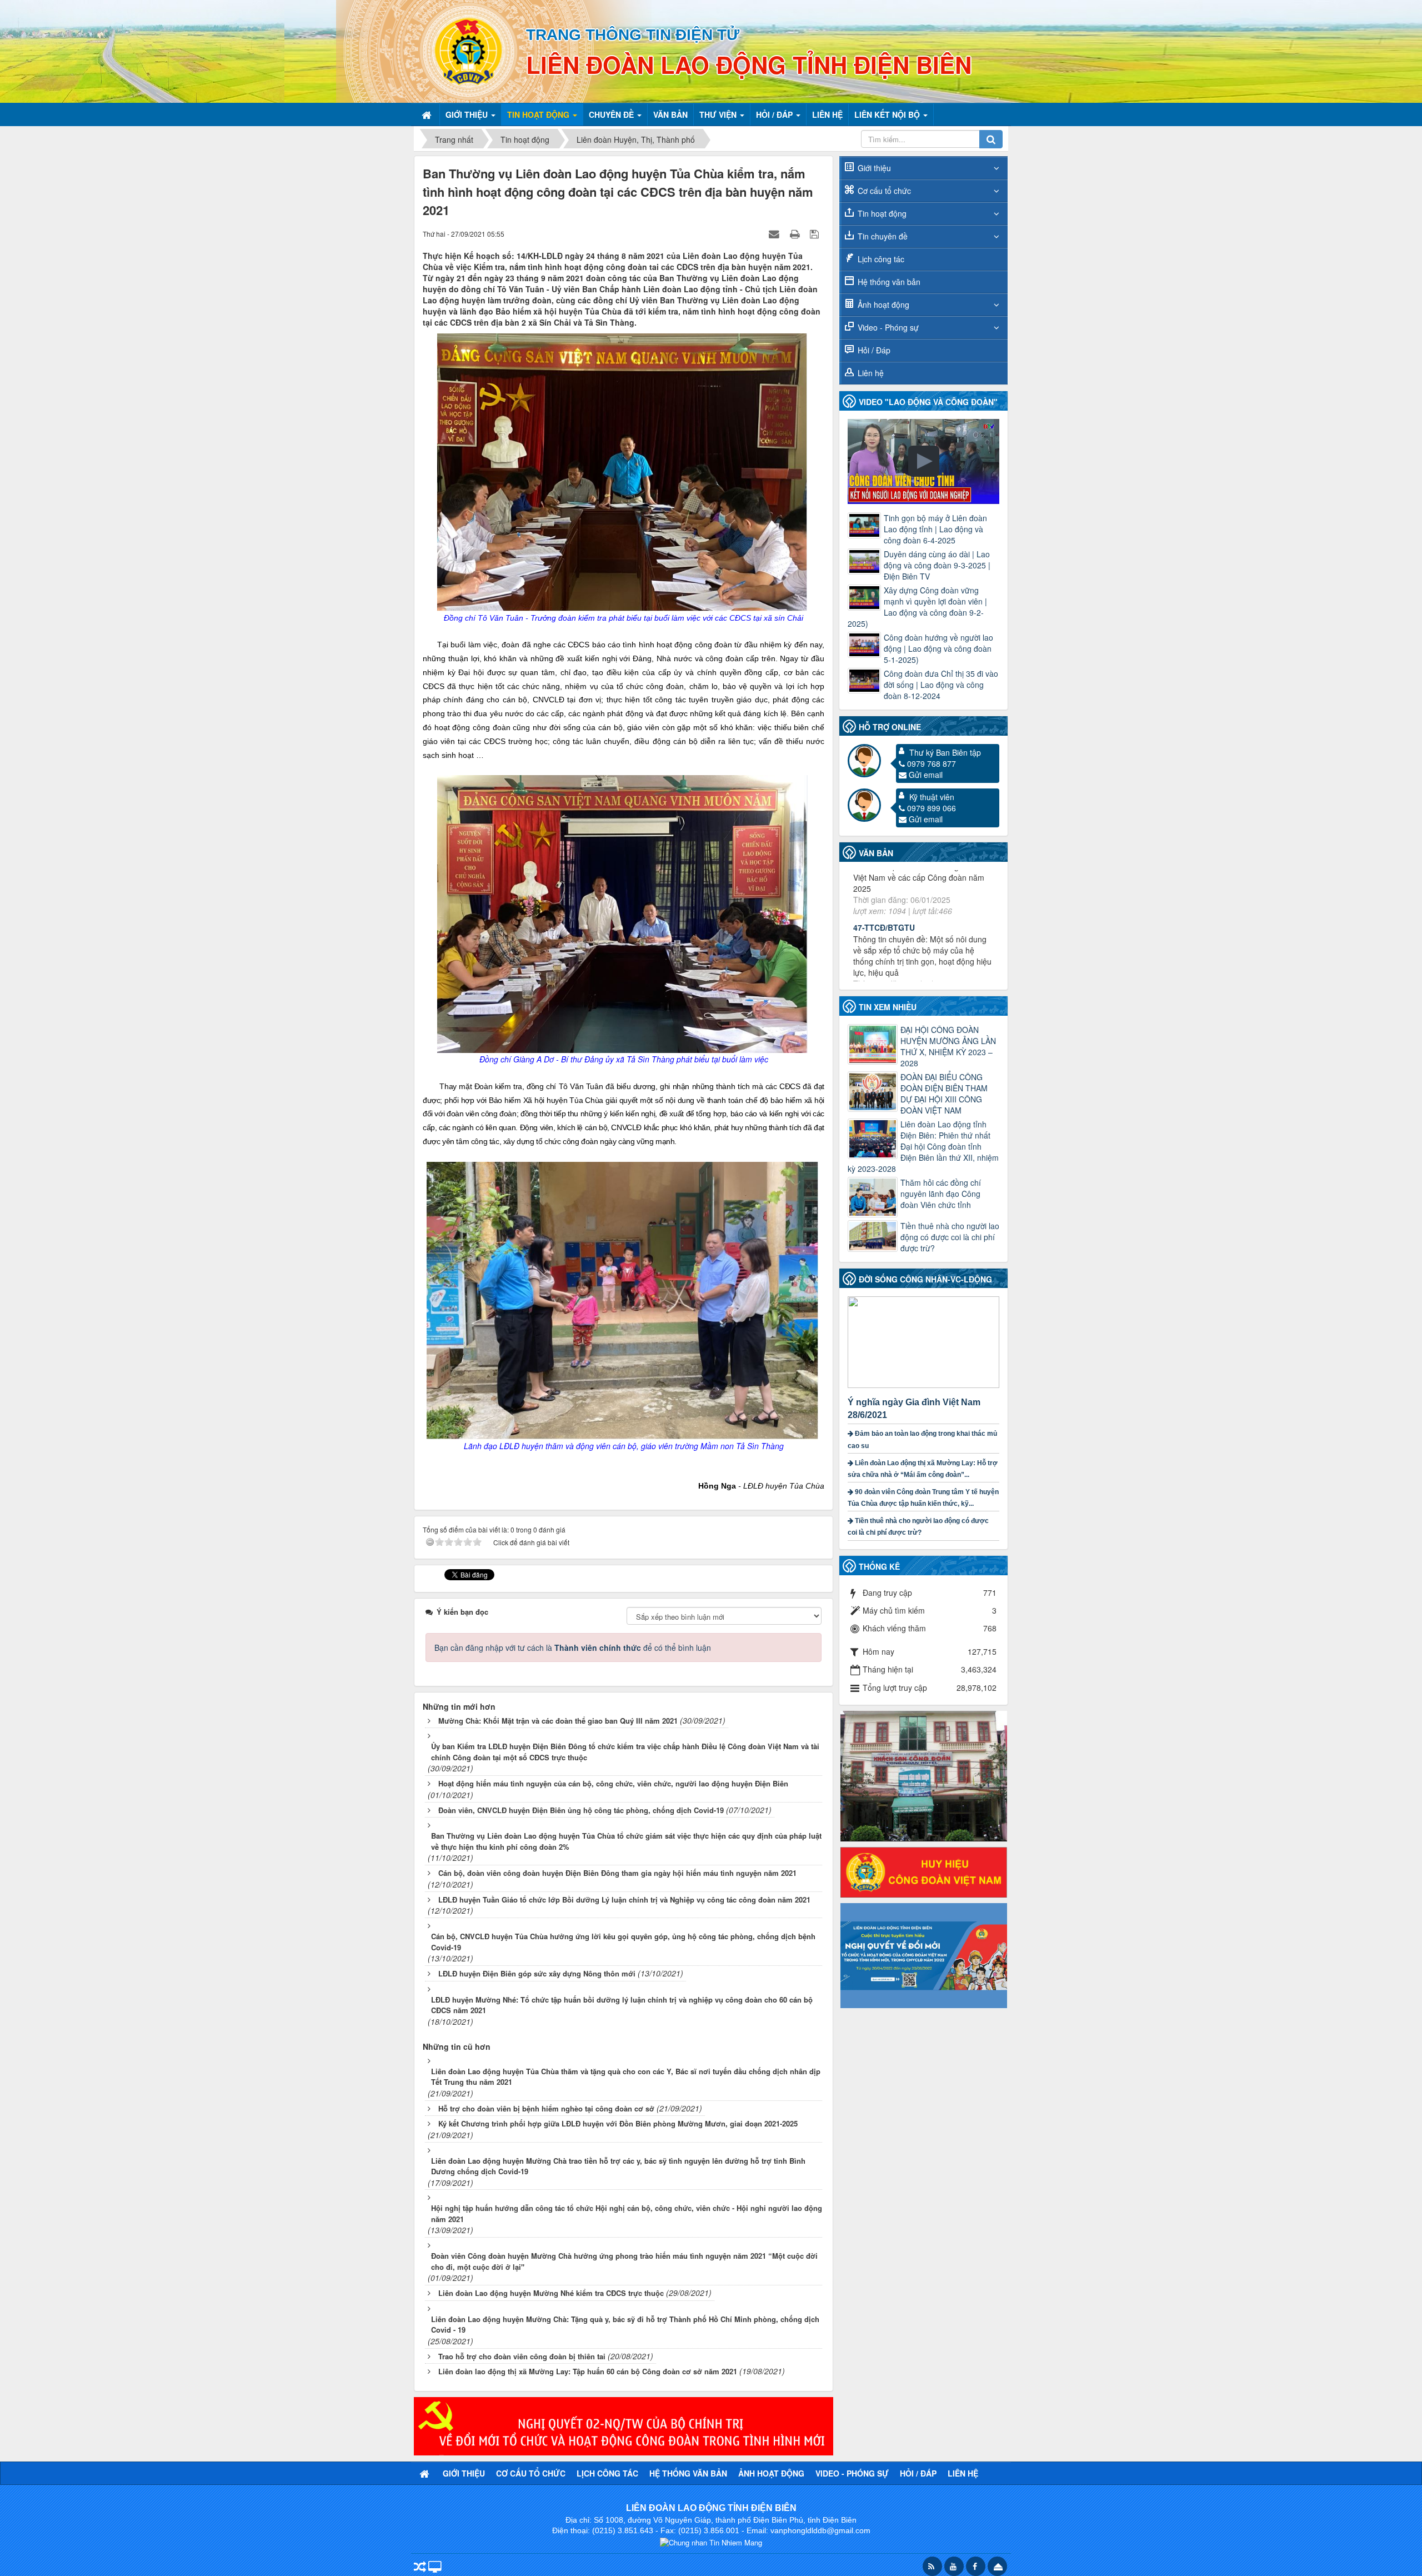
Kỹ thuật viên (932, 797)
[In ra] (796, 233)
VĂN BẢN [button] (670, 114)
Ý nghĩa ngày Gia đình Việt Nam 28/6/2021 (914, 1409)
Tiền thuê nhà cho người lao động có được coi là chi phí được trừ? (950, 1237)
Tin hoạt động (882, 213)
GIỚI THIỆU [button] (468, 114)
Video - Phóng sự (888, 327)
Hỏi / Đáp (874, 350)
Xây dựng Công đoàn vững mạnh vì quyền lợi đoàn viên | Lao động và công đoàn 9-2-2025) (917, 607)
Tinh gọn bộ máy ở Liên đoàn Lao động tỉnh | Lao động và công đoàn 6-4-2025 (935, 529)
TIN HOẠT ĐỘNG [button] (539, 114)
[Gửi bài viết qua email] (775, 233)
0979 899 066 (932, 808)
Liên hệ (871, 373)
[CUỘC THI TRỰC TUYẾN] (924, 1954)
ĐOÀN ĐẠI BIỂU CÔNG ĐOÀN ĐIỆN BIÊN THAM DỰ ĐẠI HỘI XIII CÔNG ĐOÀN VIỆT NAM (944, 1094)
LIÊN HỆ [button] (827, 114)
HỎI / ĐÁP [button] (775, 114)
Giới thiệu (874, 168)
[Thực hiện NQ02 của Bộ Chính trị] (624, 2425)
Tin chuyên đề (883, 236)
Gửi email (926, 775)
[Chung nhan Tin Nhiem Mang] (711, 2541)
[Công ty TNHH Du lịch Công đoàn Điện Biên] (924, 1775)
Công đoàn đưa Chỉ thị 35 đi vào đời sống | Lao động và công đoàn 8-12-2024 (941, 685)
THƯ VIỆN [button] (719, 114)
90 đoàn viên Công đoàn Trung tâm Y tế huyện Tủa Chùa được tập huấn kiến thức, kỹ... (923, 1498)
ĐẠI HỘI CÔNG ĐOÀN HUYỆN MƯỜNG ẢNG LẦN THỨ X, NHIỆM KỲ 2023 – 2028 (948, 1046)
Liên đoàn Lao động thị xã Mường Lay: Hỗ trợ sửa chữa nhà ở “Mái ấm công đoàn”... (923, 1469)
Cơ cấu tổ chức (884, 191)
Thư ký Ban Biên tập (945, 752)
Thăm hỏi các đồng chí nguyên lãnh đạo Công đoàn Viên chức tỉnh (941, 1194)
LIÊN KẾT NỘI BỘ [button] (888, 114)
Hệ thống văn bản (889, 282)
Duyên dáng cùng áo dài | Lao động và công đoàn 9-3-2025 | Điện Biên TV (937, 565)
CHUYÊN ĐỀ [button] (612, 114)
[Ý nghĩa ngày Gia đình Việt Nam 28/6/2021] (925, 1341)
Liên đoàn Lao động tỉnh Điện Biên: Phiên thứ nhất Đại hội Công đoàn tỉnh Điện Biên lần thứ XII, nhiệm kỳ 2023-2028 (923, 1146)
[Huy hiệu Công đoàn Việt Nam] (924, 1871)
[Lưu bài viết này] (816, 233)
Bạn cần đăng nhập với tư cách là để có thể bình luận (573, 1648)
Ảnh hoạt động (883, 304)
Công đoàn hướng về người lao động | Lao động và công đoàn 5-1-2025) (938, 648)
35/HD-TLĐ (873, 941)
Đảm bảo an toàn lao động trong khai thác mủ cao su (922, 1439)
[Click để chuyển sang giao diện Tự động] (420, 2567)
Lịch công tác (881, 259)
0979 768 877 (932, 763)
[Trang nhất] (428, 114)
